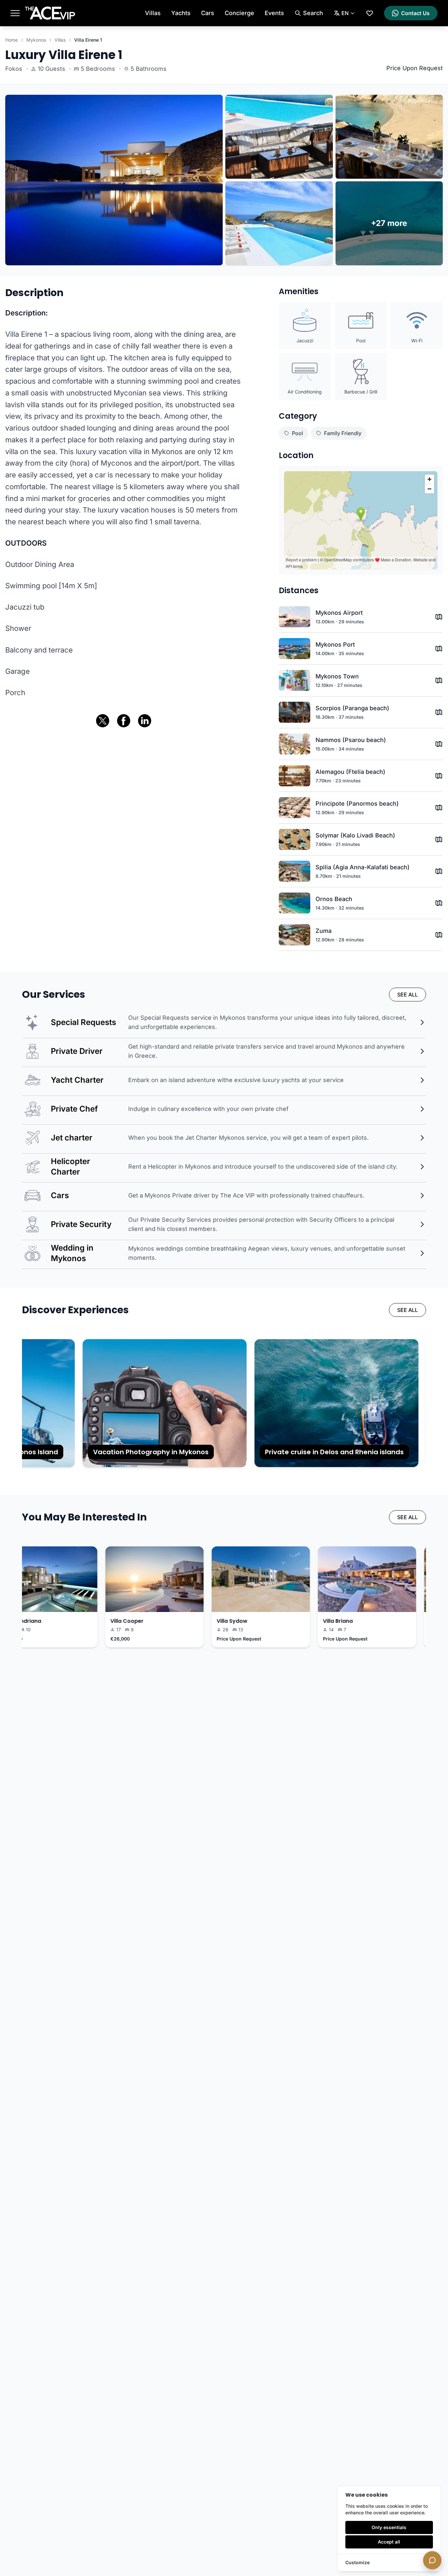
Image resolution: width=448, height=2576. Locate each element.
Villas (153, 13)
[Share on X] (103, 721)
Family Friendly (343, 433)
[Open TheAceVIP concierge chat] (432, 2560)
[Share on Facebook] (124, 721)
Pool (297, 433)
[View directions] (439, 617)
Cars (208, 13)
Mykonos (36, 40)
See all (407, 995)
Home (11, 40)
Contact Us (415, 13)
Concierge (239, 13)
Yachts (181, 13)
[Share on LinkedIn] (145, 721)
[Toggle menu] (15, 13)
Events (274, 13)
